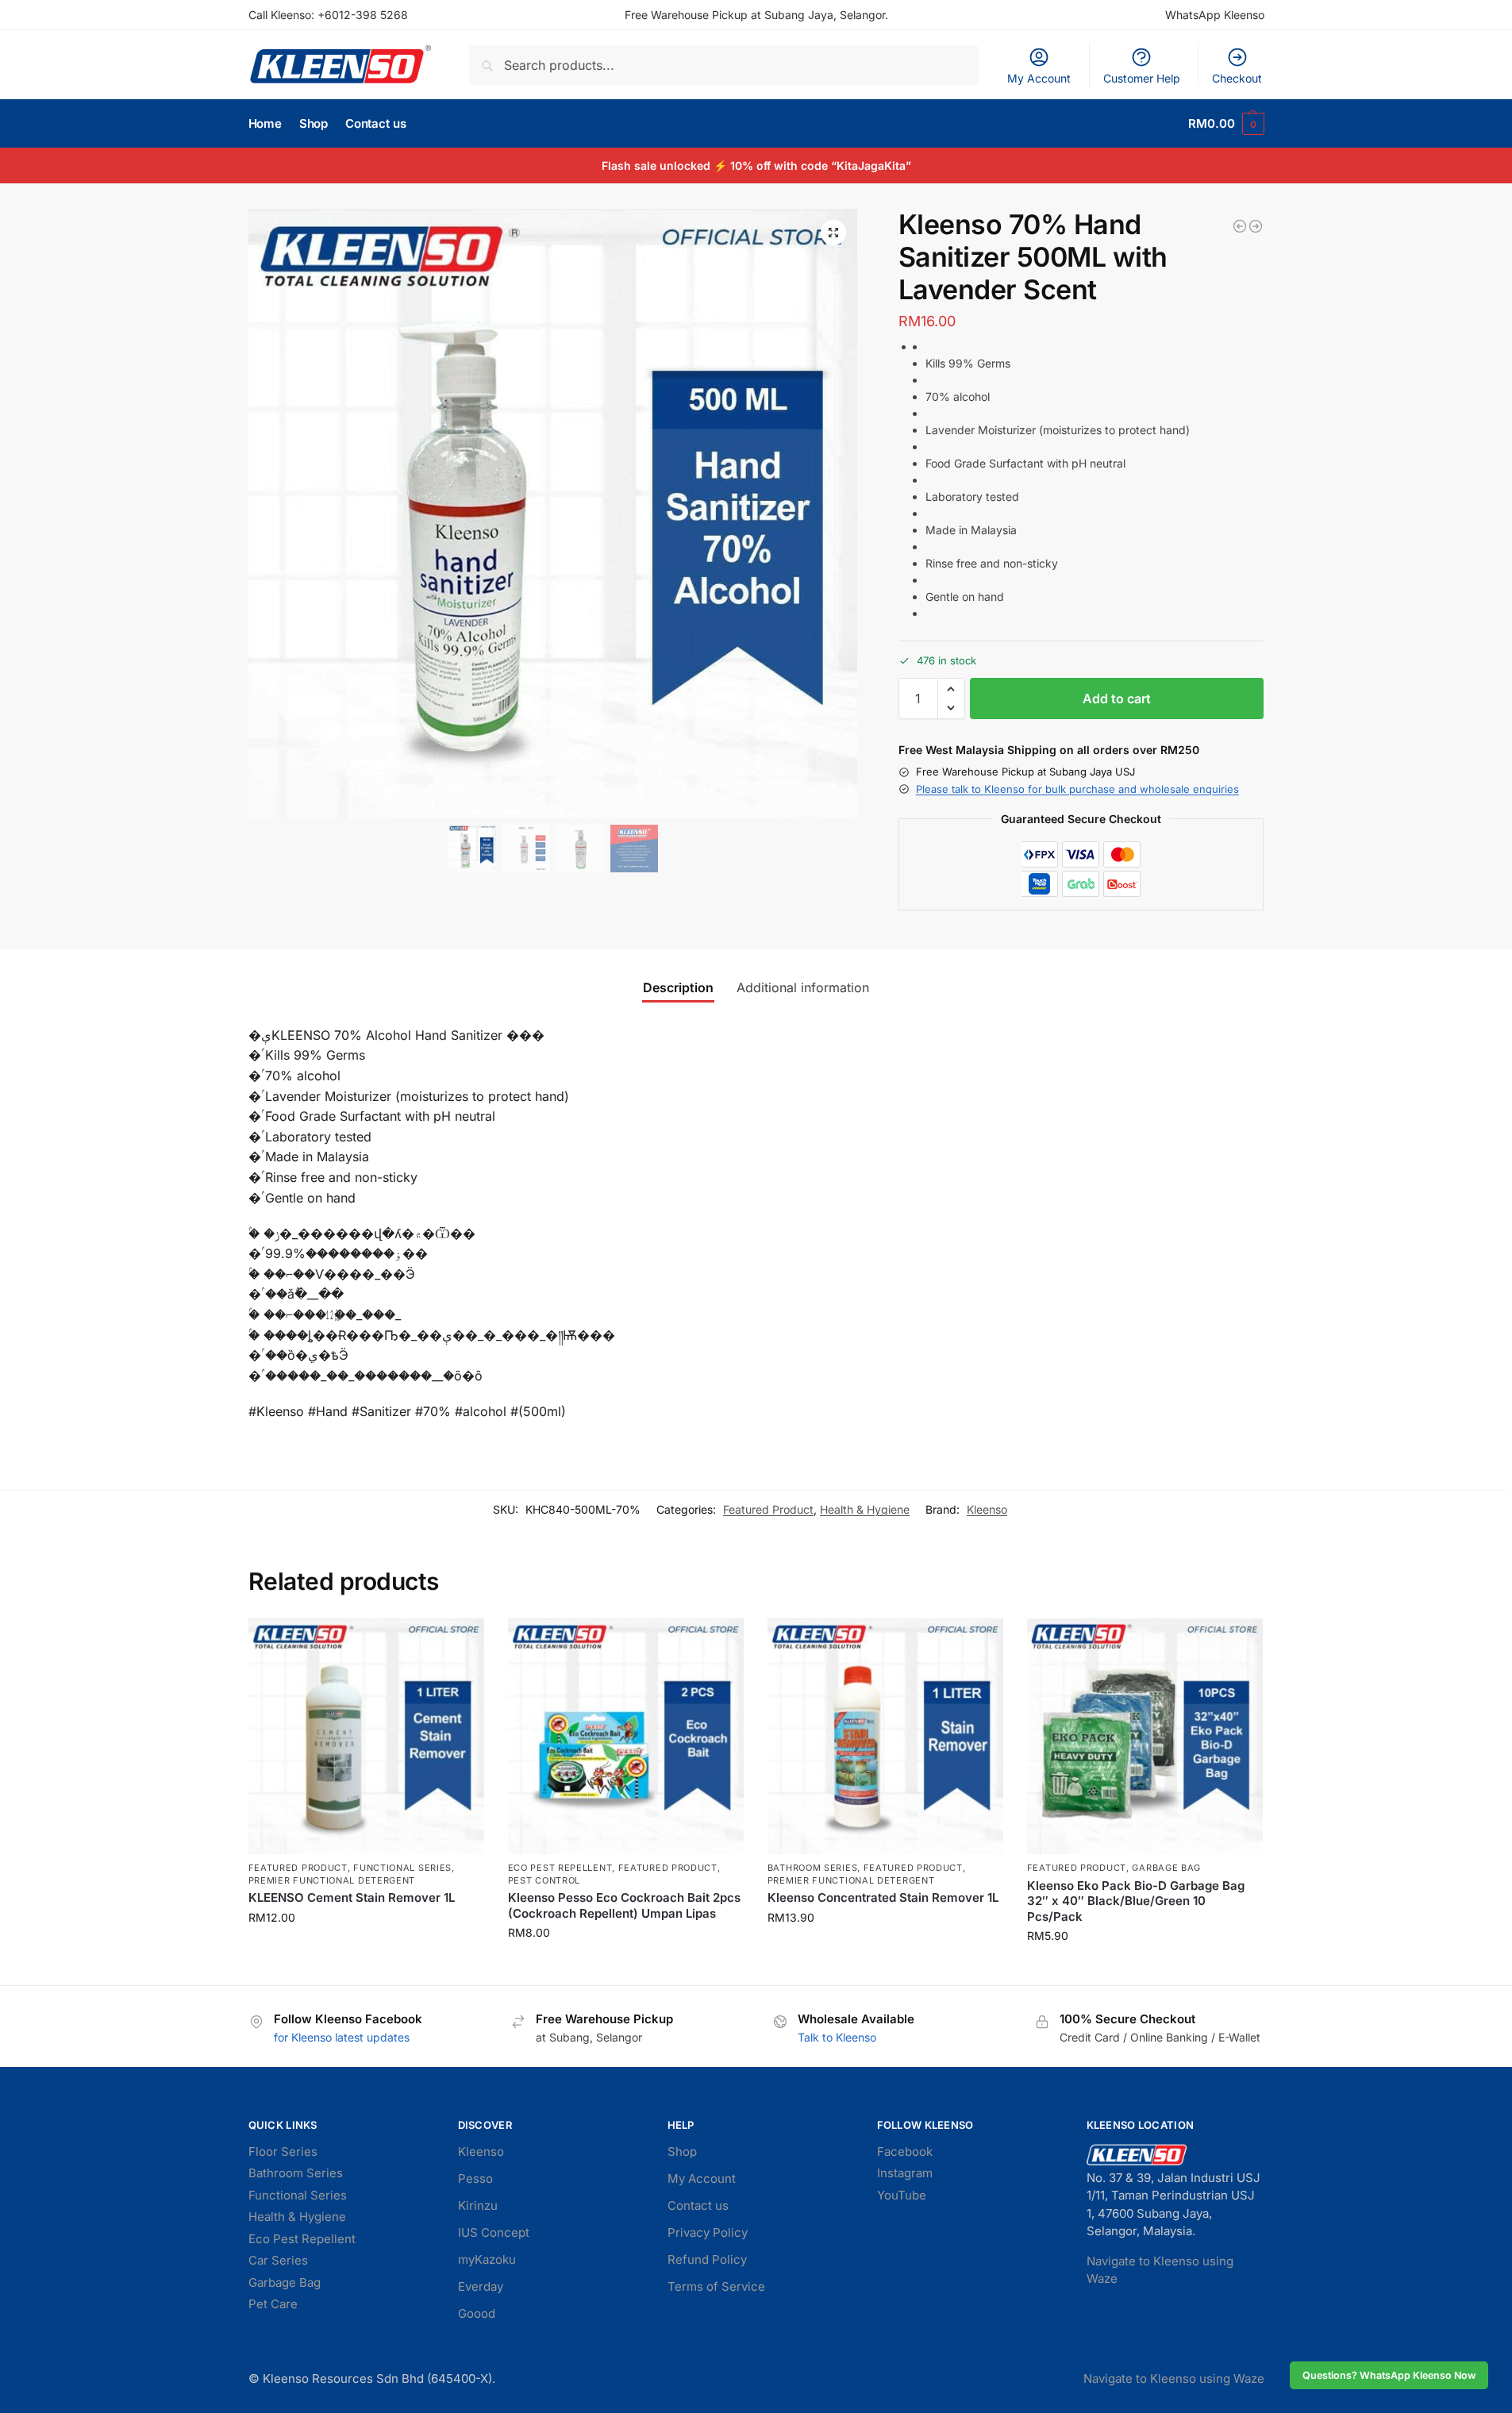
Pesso (475, 2178)
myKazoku (487, 2259)
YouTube (902, 2195)
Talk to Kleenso (837, 2037)
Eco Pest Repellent (560, 1868)
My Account (1039, 78)
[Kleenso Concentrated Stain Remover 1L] (885, 1736)
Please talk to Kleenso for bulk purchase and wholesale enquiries (1077, 789)
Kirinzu (478, 2205)
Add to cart (1117, 698)
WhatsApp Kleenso (1215, 15)
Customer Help (1142, 78)
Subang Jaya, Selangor (825, 15)
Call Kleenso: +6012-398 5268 (328, 15)
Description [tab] (678, 987)
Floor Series (283, 2151)
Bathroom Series (813, 1868)
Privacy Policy (708, 2232)
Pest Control (544, 1880)
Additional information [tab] (803, 987)
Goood (477, 2313)
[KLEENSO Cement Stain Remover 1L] (366, 1736)
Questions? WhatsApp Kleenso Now (1389, 2375)
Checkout (1237, 78)
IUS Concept (494, 2232)
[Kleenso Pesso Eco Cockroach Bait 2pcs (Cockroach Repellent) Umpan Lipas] (626, 1736)
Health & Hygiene (865, 1509)
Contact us (698, 2205)
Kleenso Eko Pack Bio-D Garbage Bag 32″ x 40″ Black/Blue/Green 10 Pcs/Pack (1136, 1901)
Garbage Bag (1166, 1868)
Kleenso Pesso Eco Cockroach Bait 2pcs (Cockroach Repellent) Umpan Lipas (624, 1905)
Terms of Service (716, 2286)
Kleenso (987, 1509)
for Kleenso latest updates (342, 2037)
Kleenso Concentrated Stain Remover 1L (883, 1897)
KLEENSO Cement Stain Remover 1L (352, 1897)
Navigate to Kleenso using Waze (1174, 2378)
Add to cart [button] (366, 1951)
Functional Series (402, 1868)
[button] (1226, 124)
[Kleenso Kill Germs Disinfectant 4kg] (1240, 226)
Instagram (905, 2173)
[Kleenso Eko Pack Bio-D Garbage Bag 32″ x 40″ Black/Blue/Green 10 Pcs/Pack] (1145, 1736)
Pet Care (273, 2304)
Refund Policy (707, 2259)
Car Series (278, 2260)
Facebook (905, 2151)
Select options (1145, 1969)
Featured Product (768, 1509)
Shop (682, 2151)
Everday (481, 2286)
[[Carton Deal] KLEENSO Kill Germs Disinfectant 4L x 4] (1256, 226)
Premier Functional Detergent (332, 1880)
